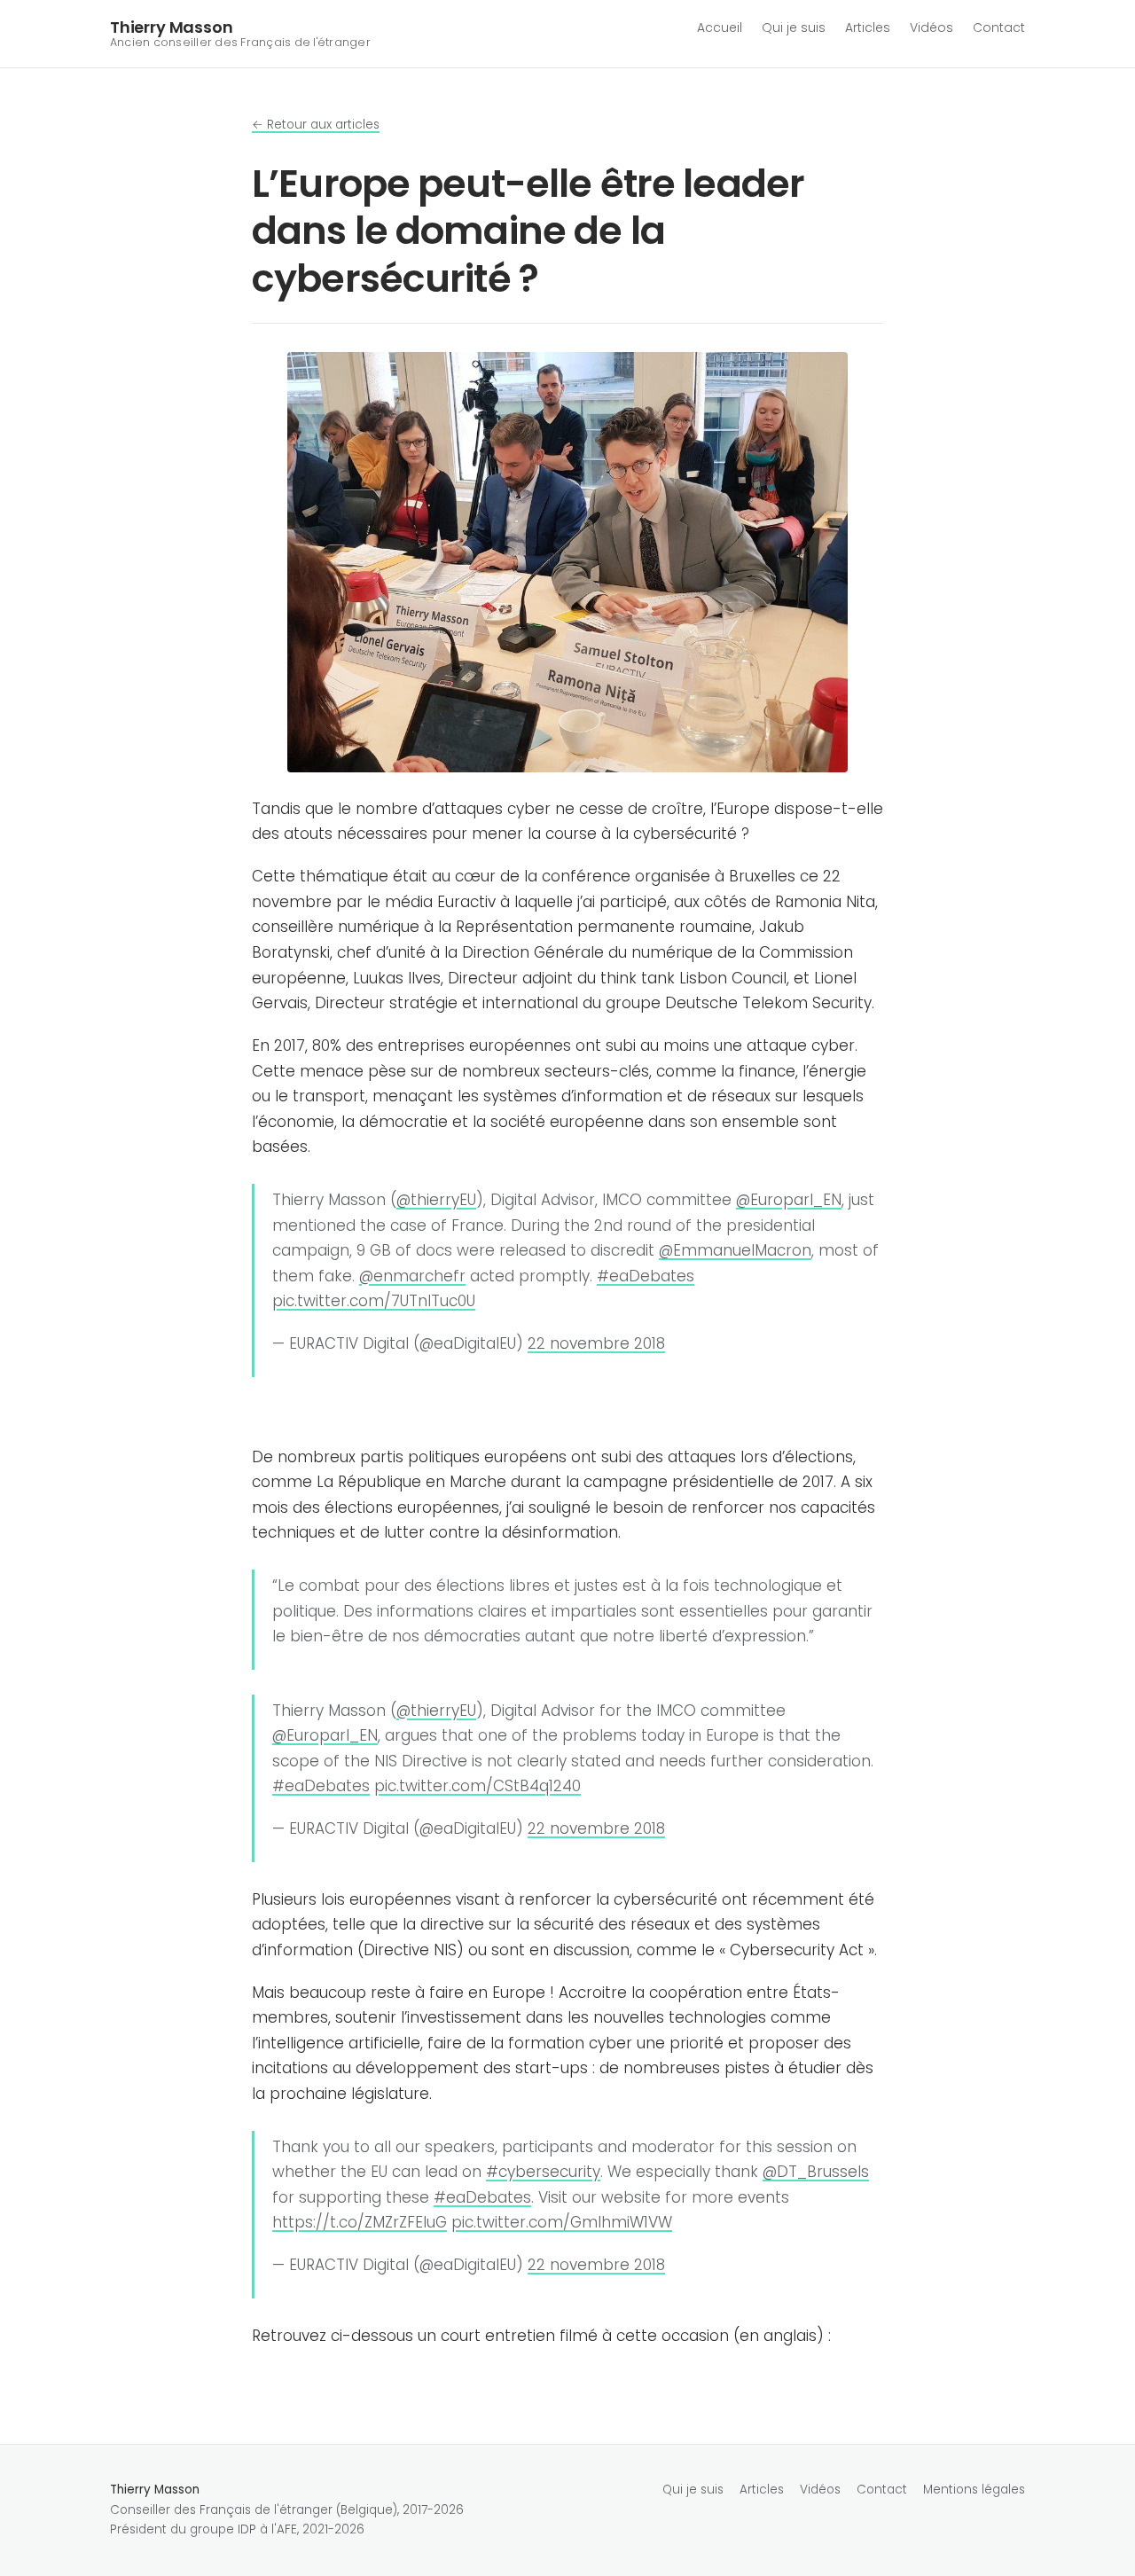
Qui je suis (794, 27)
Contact (999, 27)
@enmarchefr (412, 1276)
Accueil (720, 27)
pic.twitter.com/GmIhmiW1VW (562, 2222)
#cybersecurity (543, 2172)
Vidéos (931, 27)
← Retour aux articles (316, 125)
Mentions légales (974, 2490)
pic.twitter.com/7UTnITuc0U (374, 1301)
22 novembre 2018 (596, 1343)
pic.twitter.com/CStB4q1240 (477, 1786)
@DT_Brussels (816, 2172)
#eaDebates (646, 1276)
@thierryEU (436, 1200)
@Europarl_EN (789, 1200)
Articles (868, 27)
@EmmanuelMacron (735, 1250)
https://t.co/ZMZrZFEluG (360, 2222)
